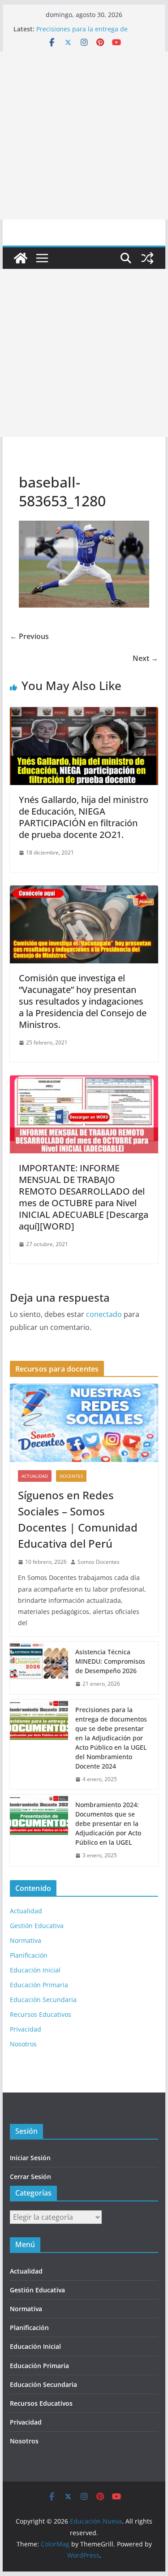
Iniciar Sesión (30, 2158)
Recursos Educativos (41, 2014)
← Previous (29, 636)
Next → (145, 658)
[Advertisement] (84, 136)
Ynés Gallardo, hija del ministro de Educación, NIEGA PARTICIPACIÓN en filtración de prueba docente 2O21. (84, 817)
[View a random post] (147, 258)
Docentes (71, 1476)
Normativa (26, 1940)
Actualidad (35, 1476)
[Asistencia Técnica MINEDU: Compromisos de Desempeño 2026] (39, 1668)
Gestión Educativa (37, 1926)
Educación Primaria (39, 1985)
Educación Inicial (35, 1970)
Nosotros (23, 2044)
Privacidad (26, 2029)
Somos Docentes (99, 1562)
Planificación (29, 1955)
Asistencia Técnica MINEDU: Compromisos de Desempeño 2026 (110, 1661)
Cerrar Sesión (30, 2177)
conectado (104, 1314)
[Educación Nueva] (21, 258)
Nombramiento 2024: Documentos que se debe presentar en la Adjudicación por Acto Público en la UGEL (108, 1823)
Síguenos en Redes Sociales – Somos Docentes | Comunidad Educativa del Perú (78, 1519)
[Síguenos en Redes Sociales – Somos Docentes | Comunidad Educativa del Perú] (84, 1423)
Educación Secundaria (43, 2000)
